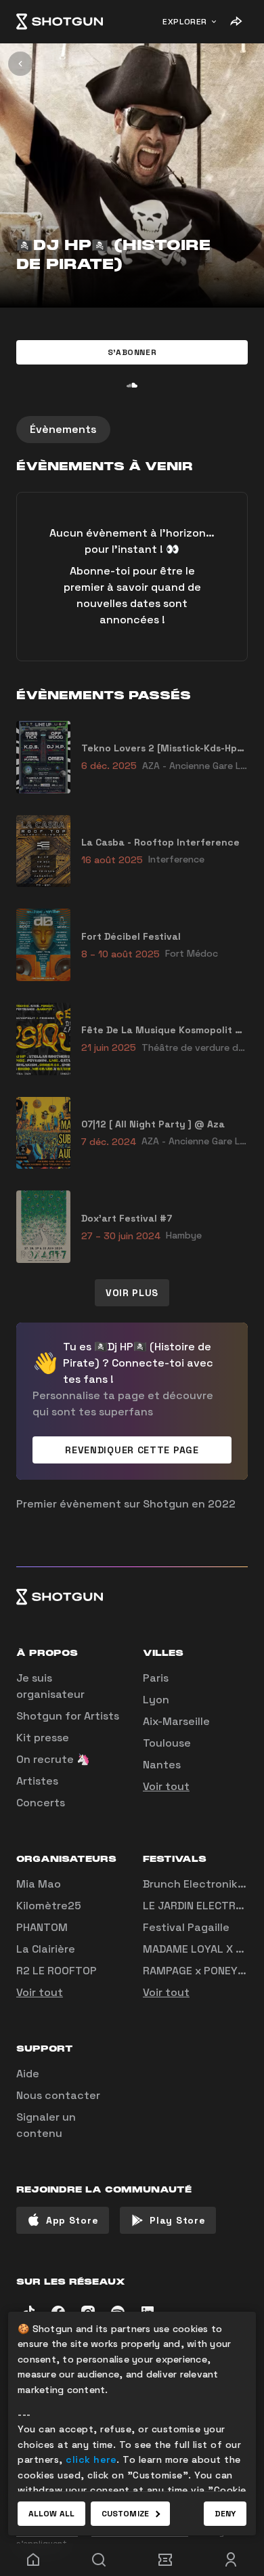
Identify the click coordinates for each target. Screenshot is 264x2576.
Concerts (41, 1803)
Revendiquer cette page (132, 1450)
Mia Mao (39, 1884)
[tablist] (132, 430)
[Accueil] (60, 22)
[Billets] (165, 2560)
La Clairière (46, 1949)
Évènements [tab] (63, 429)
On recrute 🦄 (53, 1759)
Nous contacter (58, 2095)
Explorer (185, 22)
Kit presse (43, 1738)
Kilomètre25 (49, 1906)
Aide (28, 2074)
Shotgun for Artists (68, 1716)
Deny (225, 2514)
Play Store (177, 2220)
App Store (72, 2220)
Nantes (162, 1765)
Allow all (51, 2514)
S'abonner (132, 352)
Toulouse (167, 1743)
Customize (125, 2514)
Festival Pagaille (186, 1927)
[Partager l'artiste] (236, 22)
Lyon (156, 1700)
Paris (156, 1678)
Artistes (37, 1781)
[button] (132, 352)
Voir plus (132, 1293)
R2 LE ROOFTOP (57, 1971)
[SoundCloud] (132, 385)
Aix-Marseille (176, 1721)
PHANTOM (42, 1927)
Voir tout (166, 1786)
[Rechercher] (100, 2560)
